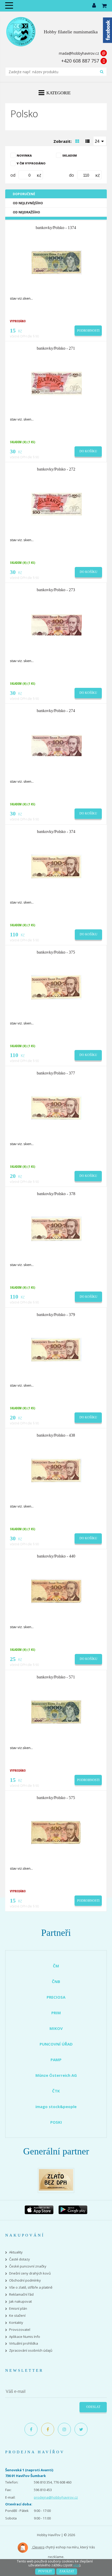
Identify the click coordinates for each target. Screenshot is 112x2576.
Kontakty (16, 2323)
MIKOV (56, 2028)
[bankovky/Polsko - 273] (57, 625)
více (76, 2565)
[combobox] (100, 141)
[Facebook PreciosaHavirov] (31, 2429)
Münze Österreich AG (56, 2075)
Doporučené (24, 194)
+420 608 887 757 (80, 61)
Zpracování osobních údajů (31, 2350)
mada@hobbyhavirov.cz (79, 53)
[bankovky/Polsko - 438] (57, 1470)
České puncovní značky (28, 2266)
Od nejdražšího (26, 212)
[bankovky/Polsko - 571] (57, 1712)
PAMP (56, 2060)
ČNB (56, 1981)
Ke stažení (17, 2316)
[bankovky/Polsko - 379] (57, 1349)
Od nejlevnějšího (28, 203)
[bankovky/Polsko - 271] (57, 383)
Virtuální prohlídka (24, 2343)
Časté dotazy (20, 2259)
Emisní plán (18, 2309)
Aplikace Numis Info (25, 2337)
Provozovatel (20, 2330)
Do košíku (88, 451)
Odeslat (93, 2407)
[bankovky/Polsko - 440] (57, 1591)
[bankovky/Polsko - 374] (57, 866)
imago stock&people (56, 2106)
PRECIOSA (56, 1997)
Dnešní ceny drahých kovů (30, 2273)
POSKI (56, 2122)
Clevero (38, 2547)
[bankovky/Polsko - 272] (57, 504)
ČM (56, 1966)
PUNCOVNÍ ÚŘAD (56, 2044)
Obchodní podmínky (25, 2280)
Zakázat (67, 2571)
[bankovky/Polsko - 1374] (57, 262)
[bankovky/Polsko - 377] (57, 1108)
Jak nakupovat (20, 2302)
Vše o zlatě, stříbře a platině (31, 2287)
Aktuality (16, 2252)
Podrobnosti (88, 331)
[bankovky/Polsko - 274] (57, 745)
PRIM (56, 2013)
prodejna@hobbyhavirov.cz (56, 2497)
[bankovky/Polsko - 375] (57, 987)
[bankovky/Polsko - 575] (57, 1832)
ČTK (56, 2091)
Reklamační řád (21, 2294)
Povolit (45, 2571)
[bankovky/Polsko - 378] (57, 1228)
